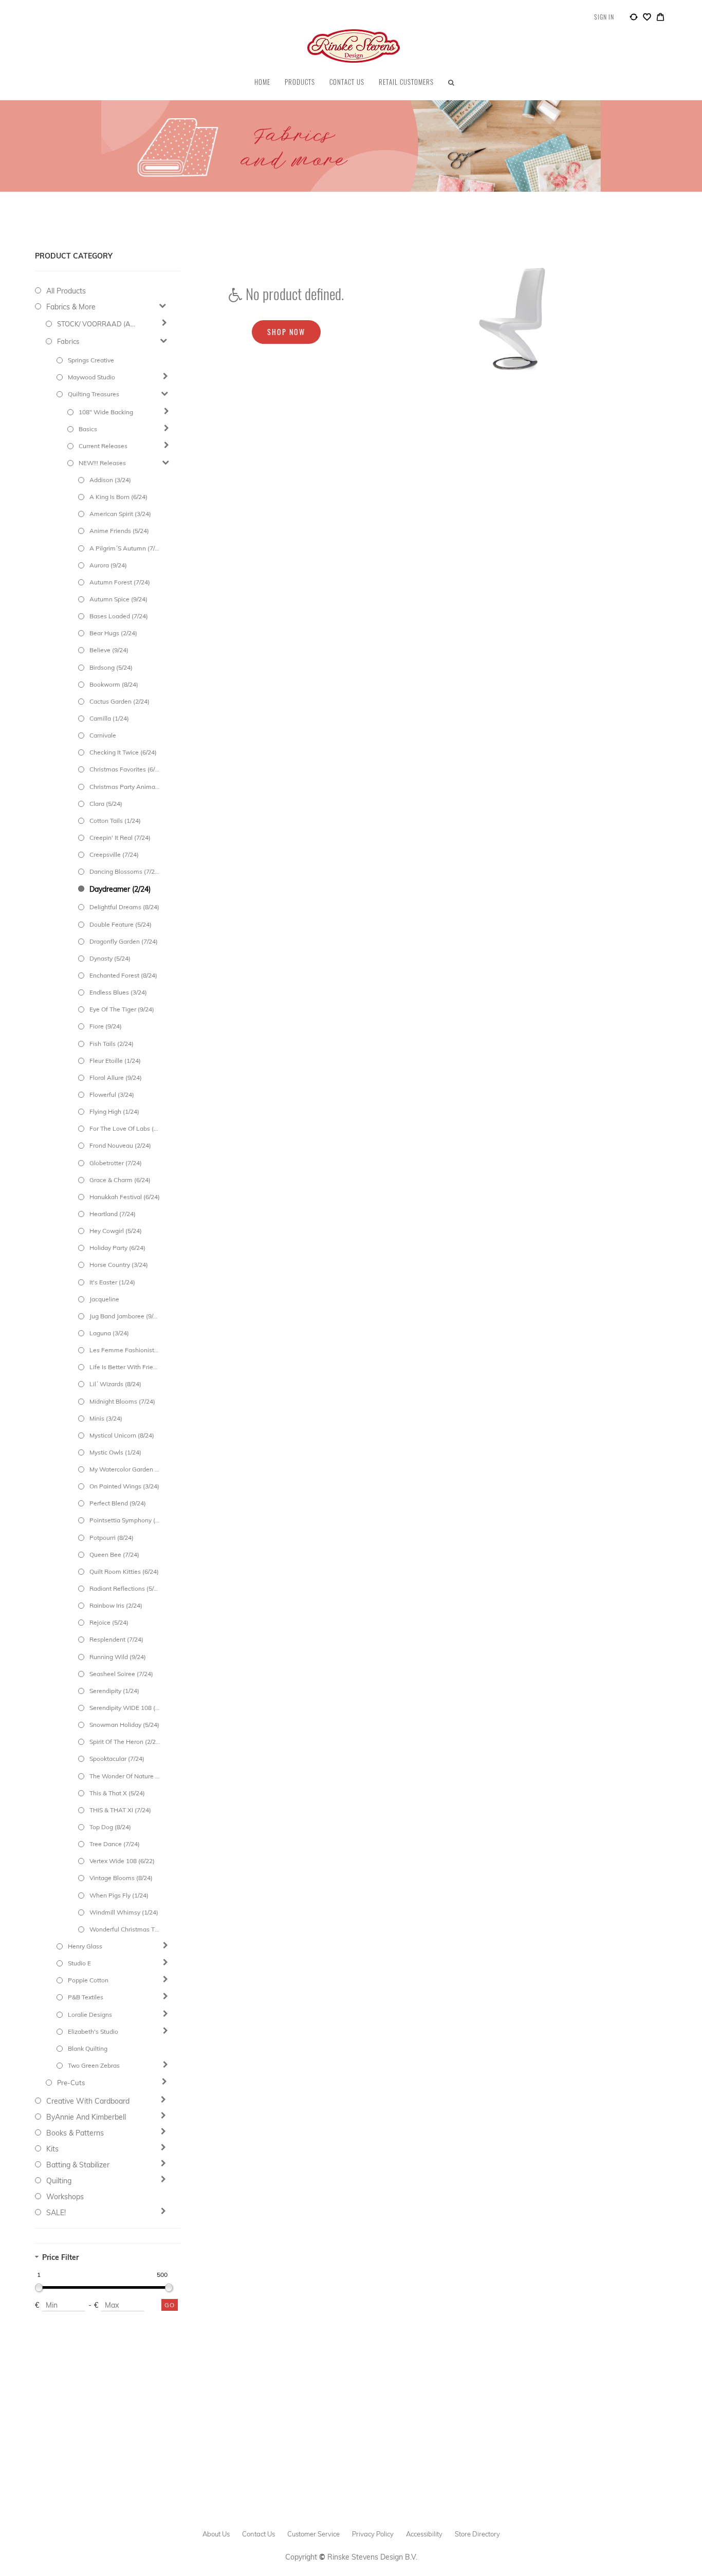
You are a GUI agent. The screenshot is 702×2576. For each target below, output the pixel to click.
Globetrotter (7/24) (116, 1163)
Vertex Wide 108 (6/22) (122, 1861)
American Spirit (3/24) (120, 514)
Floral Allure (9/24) (116, 1078)
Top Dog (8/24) (110, 1827)
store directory (477, 2534)
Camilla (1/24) (109, 718)
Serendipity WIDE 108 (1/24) (125, 1708)
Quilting (59, 2181)
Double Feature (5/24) (121, 924)
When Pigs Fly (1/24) (119, 1895)
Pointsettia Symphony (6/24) (125, 1520)
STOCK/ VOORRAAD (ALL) (98, 324)
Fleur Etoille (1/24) (115, 1061)
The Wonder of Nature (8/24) (125, 1776)
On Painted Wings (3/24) (124, 1486)
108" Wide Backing (106, 412)
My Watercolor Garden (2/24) (125, 1469)
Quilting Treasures (94, 394)
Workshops (65, 2197)
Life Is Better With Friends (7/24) (125, 1367)
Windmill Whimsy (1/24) (124, 1912)
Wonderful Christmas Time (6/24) (125, 1929)
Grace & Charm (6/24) (120, 1180)
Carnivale (103, 735)
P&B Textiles (86, 1997)
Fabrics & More (71, 307)
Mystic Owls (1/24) (115, 1452)
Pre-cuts (71, 2083)
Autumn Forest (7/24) (120, 582)
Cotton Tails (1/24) (115, 821)
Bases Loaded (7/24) (119, 616)
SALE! (56, 2213)
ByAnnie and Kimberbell (86, 2117)
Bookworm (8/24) (114, 684)
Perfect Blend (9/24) (118, 1503)
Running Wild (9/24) (118, 1657)
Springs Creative (91, 360)
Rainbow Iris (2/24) (116, 1605)
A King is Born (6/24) (118, 497)
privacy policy (373, 2534)
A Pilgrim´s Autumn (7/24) (125, 548)
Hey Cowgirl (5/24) (116, 1231)
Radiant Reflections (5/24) (125, 1588)
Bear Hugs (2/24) (113, 633)
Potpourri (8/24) (112, 1538)
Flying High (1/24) (114, 1111)
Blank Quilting (88, 2048)
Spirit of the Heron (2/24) (125, 1742)
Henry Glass (85, 1946)
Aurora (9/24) (108, 565)
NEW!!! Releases (102, 463)
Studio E (79, 1963)
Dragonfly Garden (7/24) (124, 941)
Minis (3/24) (106, 1418)
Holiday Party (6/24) (117, 1248)
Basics (88, 429)
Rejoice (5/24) (109, 1622)
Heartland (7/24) (113, 1214)
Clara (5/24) (106, 804)
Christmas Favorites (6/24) (125, 769)
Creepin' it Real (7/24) (120, 838)
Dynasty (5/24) (110, 958)
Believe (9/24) (109, 650)
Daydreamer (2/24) (120, 889)
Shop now (286, 332)
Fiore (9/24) (106, 1026)
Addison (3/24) (110, 480)
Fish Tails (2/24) (112, 1044)
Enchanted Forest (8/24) (123, 975)
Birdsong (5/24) (111, 667)
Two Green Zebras (94, 2065)
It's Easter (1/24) (112, 1282)
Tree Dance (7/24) (115, 1844)
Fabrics (68, 341)
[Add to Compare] (634, 19)
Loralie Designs (90, 2014)
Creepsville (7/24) (114, 854)
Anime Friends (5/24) (119, 531)
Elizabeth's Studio (93, 2031)
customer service (313, 2534)
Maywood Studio (91, 377)
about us (216, 2534)
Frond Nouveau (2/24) (120, 1145)
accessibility (424, 2534)
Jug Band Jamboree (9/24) (125, 1316)
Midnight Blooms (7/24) (122, 1401)
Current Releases (103, 446)
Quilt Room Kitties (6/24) (124, 1571)
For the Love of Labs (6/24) (125, 1128)
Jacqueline (104, 1299)
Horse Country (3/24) (119, 1265)
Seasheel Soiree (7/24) (121, 1674)
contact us (258, 2534)
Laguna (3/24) (109, 1333)
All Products (66, 291)
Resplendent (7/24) (116, 1639)
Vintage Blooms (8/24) (121, 1878)
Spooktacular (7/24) (117, 1759)
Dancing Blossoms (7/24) (125, 871)
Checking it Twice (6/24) (123, 752)
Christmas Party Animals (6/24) (125, 787)
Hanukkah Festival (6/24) (125, 1197)
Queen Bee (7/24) (114, 1554)
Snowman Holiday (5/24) (124, 1725)
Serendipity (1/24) (114, 1691)
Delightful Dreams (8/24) (124, 907)
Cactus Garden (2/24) (119, 701)
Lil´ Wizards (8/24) (115, 1384)
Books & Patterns (75, 2133)
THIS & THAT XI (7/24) (120, 1810)
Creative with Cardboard (88, 2101)
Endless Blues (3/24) (118, 992)
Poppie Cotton (88, 1980)
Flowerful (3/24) (112, 1094)
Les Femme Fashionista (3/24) (125, 1350)
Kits (52, 2149)
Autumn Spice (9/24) (118, 599)
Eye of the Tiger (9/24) (122, 1009)
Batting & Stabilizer (78, 2165)
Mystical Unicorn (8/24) (122, 1435)
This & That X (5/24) (117, 1793)
